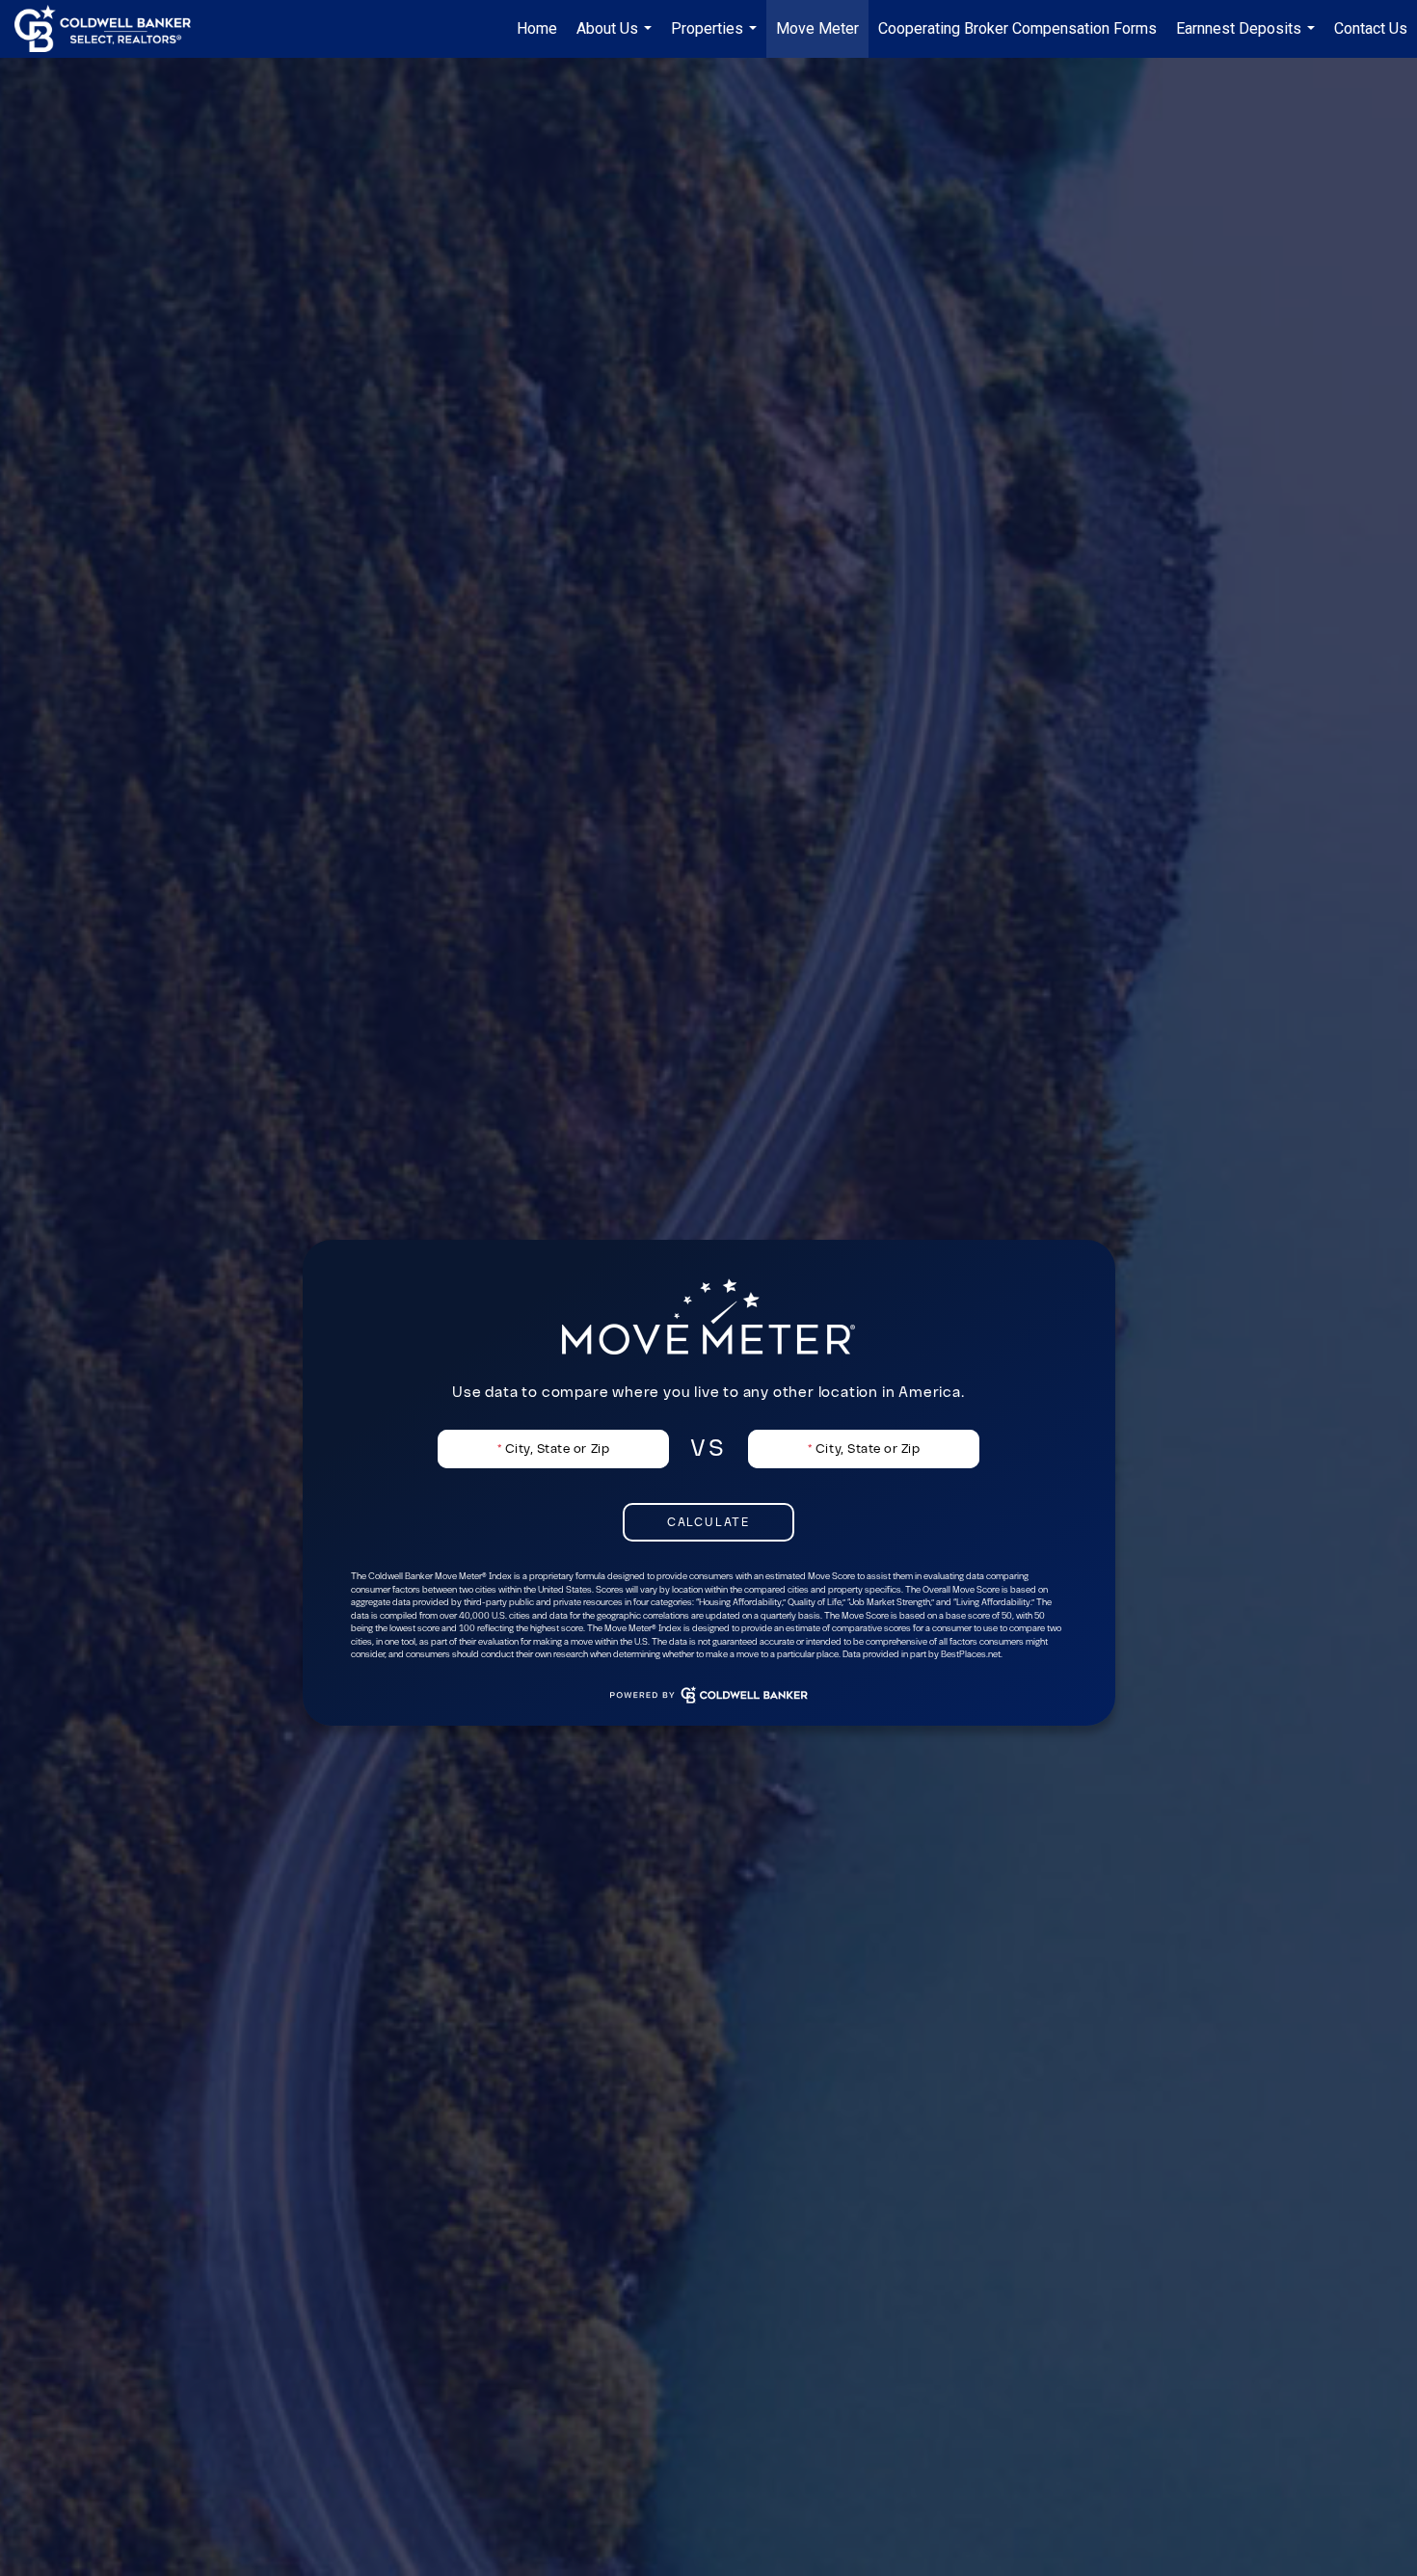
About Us (616, 39)
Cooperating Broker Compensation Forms (1017, 28)
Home (537, 28)
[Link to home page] (112, 29)
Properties (716, 39)
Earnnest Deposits (1248, 39)
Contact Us (1371, 28)
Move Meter (817, 28)
